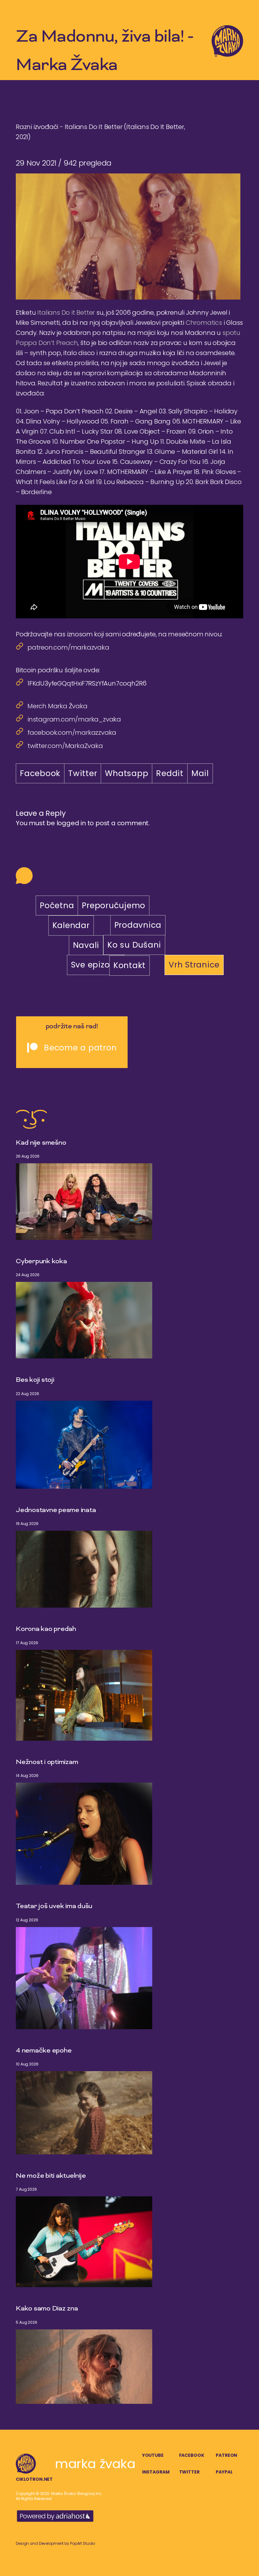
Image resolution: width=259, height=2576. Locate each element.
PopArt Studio (83, 2543)
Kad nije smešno (41, 1143)
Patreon (226, 2455)
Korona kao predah (46, 1629)
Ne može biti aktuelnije (51, 2176)
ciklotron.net (34, 2479)
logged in (71, 823)
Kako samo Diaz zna (47, 2309)
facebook (192, 2455)
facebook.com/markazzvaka (72, 733)
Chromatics (204, 323)
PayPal (224, 2472)
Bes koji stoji (35, 1380)
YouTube (153, 2455)
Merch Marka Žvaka (57, 706)
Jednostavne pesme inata (56, 1510)
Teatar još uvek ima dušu (54, 1907)
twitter (189, 2472)
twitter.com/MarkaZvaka (65, 746)
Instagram (156, 2472)
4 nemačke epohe (44, 2051)
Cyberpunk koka (41, 1262)
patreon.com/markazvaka (68, 647)
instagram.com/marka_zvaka (74, 719)
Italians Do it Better (66, 313)
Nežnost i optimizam (47, 1762)
